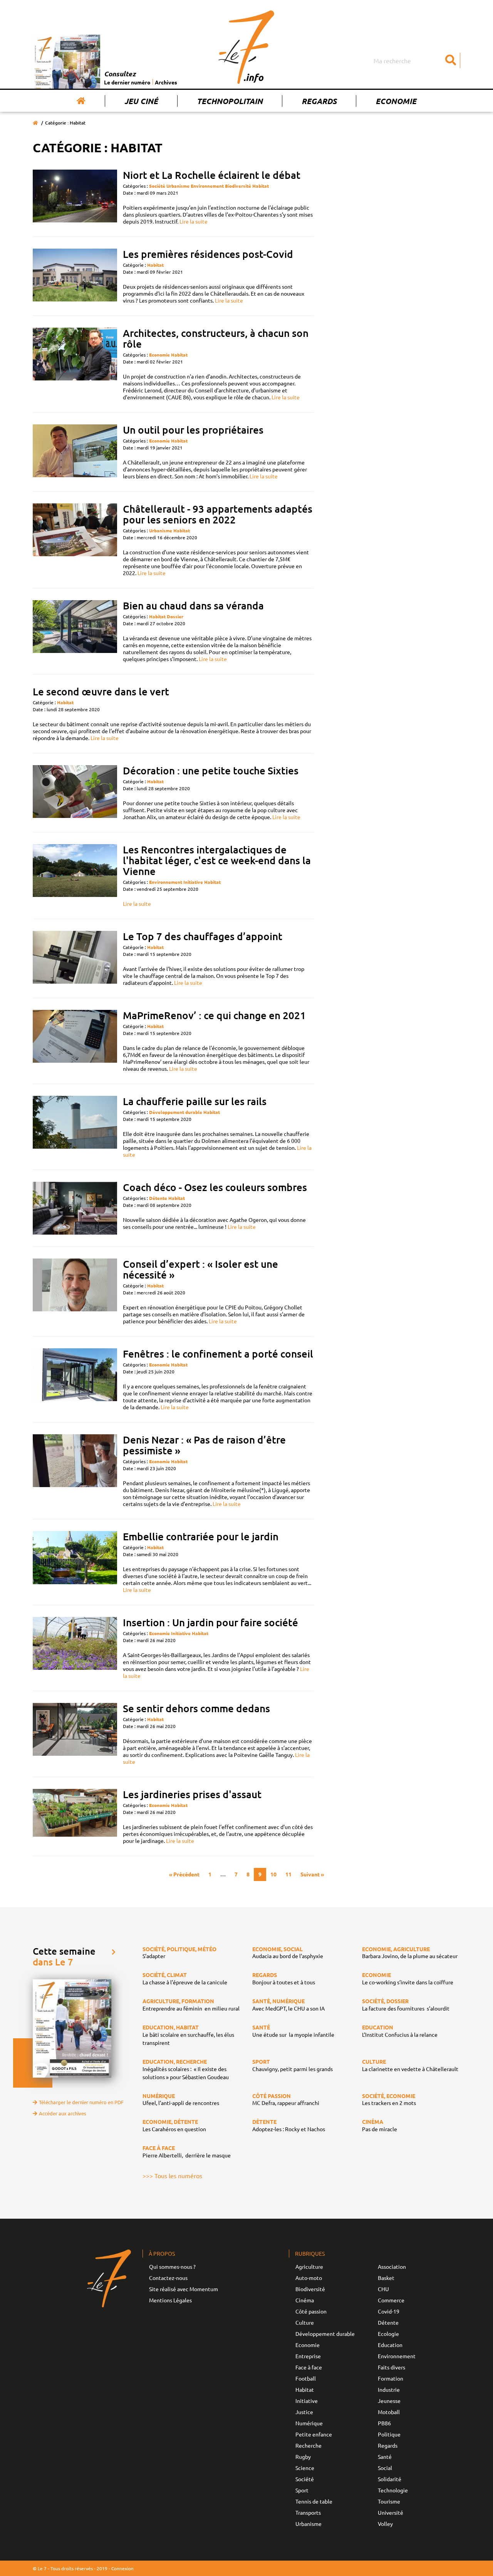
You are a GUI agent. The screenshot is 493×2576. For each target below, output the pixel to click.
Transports (308, 2512)
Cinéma (305, 2300)
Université (391, 2512)
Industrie (389, 2389)
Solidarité (390, 2479)
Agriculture (309, 2266)
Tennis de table (314, 2501)
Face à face (309, 2367)
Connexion (122, 2568)
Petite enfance (314, 2434)
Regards (319, 101)
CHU (383, 2289)
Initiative (193, 882)
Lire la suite (194, 221)
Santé (385, 2457)
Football (306, 2378)
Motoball (389, 2412)
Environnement (207, 186)
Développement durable (176, 1112)
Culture (305, 2322)
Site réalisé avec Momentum (184, 2289)
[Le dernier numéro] (68, 62)
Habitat (261, 186)
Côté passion (311, 2311)
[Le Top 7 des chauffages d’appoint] (75, 958)
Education (390, 2345)
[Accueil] (81, 101)
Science (305, 2468)
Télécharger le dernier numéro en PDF (81, 2102)
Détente (158, 1198)
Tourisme (389, 2501)
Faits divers (392, 2367)
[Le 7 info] (246, 47)
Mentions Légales (170, 2300)
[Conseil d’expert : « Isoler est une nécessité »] (75, 1291)
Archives (166, 82)
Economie (396, 101)
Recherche (309, 2445)
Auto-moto (309, 2278)
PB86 (384, 2423)
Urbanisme (178, 186)
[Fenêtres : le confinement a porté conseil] (75, 1379)
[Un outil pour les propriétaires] (75, 452)
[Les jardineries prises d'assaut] (75, 1816)
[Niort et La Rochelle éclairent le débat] (75, 197)
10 (273, 1874)
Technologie (393, 2490)
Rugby (303, 2457)
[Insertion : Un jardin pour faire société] (75, 1648)
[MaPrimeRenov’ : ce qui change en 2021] (75, 1041)
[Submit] (451, 61)
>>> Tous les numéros (172, 2176)
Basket (386, 2278)
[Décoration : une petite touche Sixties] (75, 793)
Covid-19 (389, 2311)
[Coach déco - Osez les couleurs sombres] (75, 1208)
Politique (389, 2434)
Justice (304, 2412)
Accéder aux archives (63, 2113)
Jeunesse (389, 2401)
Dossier (175, 616)
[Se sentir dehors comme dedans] (75, 1734)
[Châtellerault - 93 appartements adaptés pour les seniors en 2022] (75, 540)
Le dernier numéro (127, 82)
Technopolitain (230, 101)
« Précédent (184, 1874)
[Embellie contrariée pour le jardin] (75, 1562)
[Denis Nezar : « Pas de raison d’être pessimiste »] (75, 1471)
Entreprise (308, 2356)
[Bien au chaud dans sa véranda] (75, 631)
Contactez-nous (168, 2278)
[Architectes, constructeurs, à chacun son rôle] (75, 364)
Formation (391, 2378)
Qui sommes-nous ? (172, 2266)
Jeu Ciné (141, 101)
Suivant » (312, 1874)
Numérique (309, 2423)
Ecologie (388, 2334)
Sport (302, 2490)
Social (385, 2468)
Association (392, 2266)
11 (288, 1874)
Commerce (391, 2300)
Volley (385, 2524)
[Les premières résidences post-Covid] (75, 276)
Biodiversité (238, 186)
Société (157, 186)
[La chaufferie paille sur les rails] (75, 1127)
